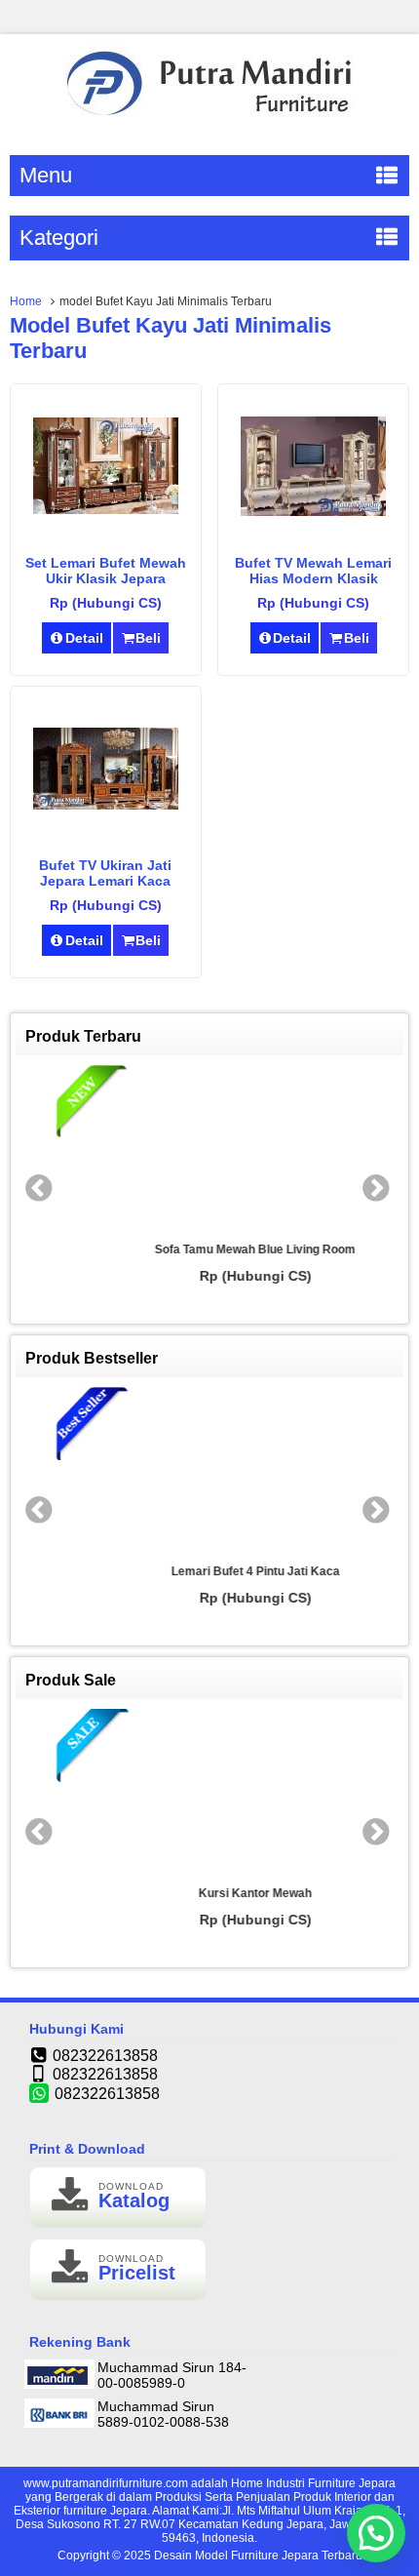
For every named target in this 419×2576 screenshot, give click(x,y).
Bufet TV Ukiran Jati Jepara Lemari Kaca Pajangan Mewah (105, 881)
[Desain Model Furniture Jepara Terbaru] (209, 123)
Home (26, 301)
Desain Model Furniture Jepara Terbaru (258, 2556)
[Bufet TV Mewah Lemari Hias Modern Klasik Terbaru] (313, 511)
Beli (148, 638)
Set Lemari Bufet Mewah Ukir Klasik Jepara (106, 571)
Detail (84, 638)
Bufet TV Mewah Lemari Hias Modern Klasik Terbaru (313, 578)
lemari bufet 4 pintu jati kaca (210, 1571)
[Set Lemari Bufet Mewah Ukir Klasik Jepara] (106, 509)
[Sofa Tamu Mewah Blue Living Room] (209, 1149)
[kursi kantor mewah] (209, 1793)
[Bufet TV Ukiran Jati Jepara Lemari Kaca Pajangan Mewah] (106, 805)
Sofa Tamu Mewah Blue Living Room (209, 1249)
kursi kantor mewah (209, 1893)
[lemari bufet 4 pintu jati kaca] (209, 1471)
